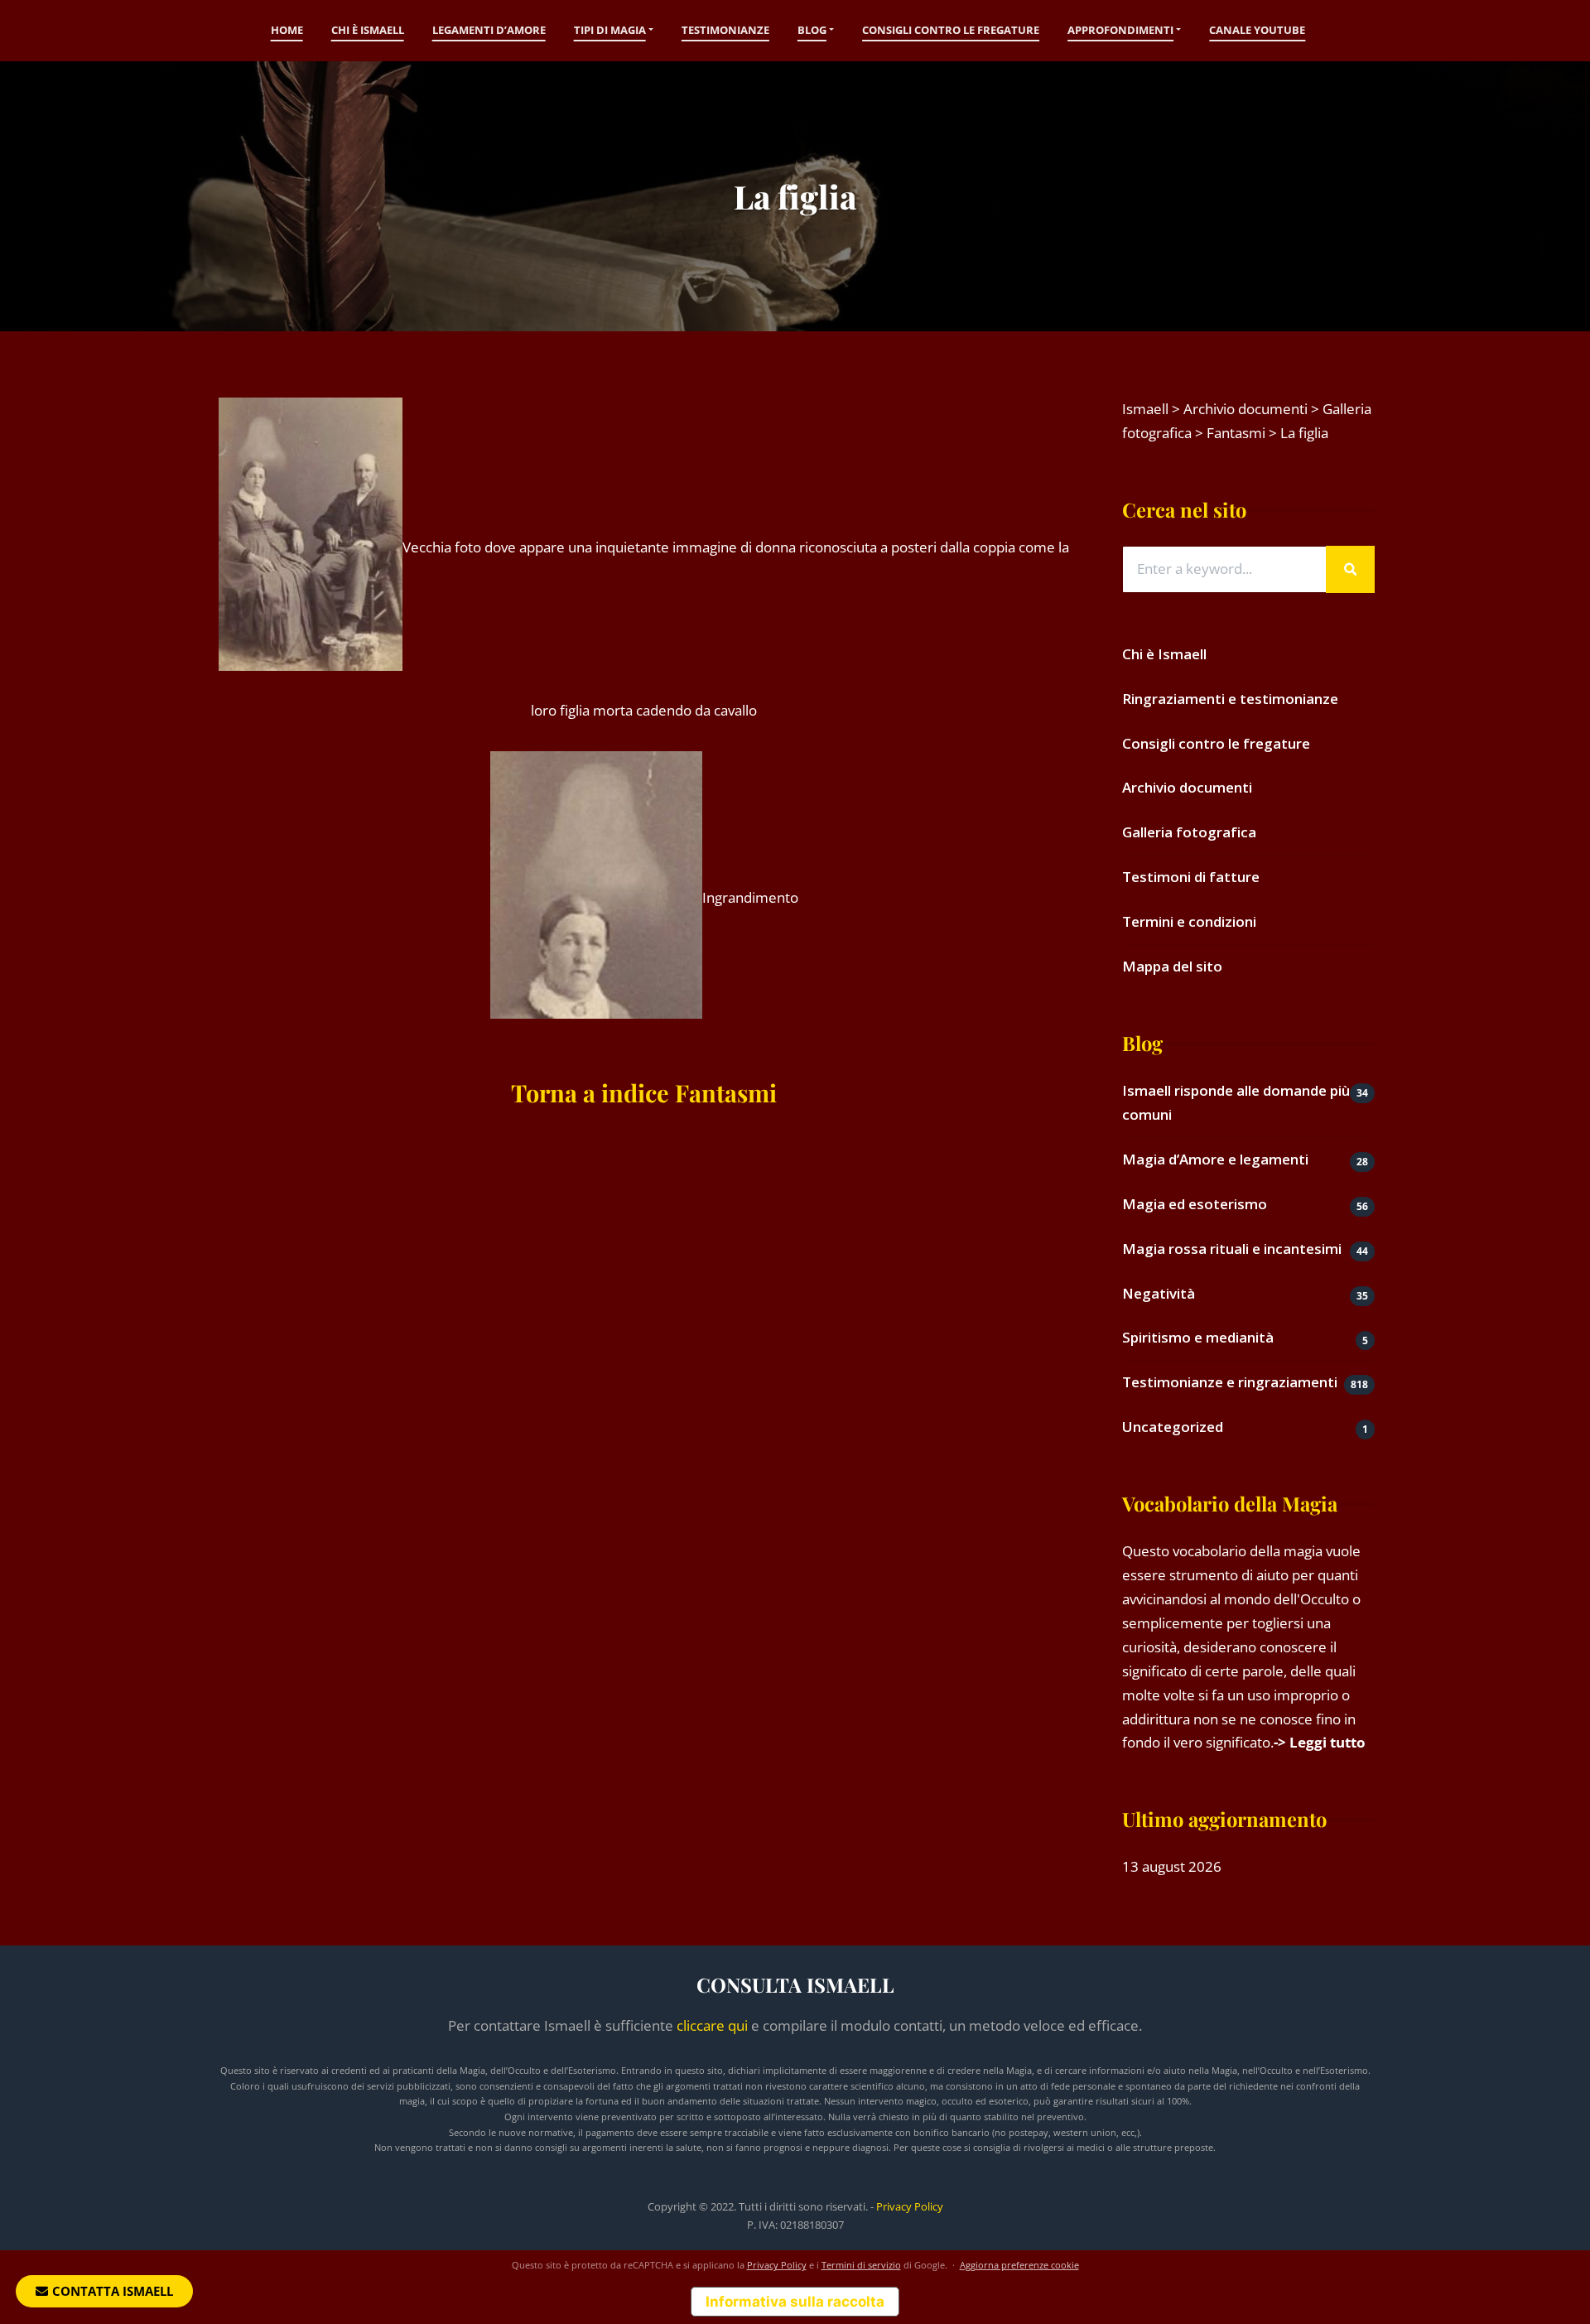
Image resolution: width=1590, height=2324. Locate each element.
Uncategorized (1173, 1427)
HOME (287, 30)
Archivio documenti (1187, 787)
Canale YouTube (1257, 30)
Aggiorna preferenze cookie (1019, 2265)
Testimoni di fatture (1191, 877)
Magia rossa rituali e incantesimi (1232, 1249)
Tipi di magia (610, 30)
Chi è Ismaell (368, 30)
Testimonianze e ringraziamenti (1230, 1382)
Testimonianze (725, 30)
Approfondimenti (1120, 30)
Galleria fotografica (1189, 832)
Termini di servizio (861, 2265)
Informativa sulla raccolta (795, 2302)
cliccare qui (712, 2025)
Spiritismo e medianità (1198, 1337)
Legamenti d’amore (489, 30)
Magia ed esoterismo (1195, 1204)
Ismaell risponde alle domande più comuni (1236, 1102)
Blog (812, 30)
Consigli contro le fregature (951, 30)
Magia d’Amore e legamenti (1215, 1159)
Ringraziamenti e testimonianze (1230, 699)
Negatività (1159, 1293)
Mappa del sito (1172, 966)
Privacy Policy (910, 2206)
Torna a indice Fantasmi (644, 1092)
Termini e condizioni (1189, 921)
